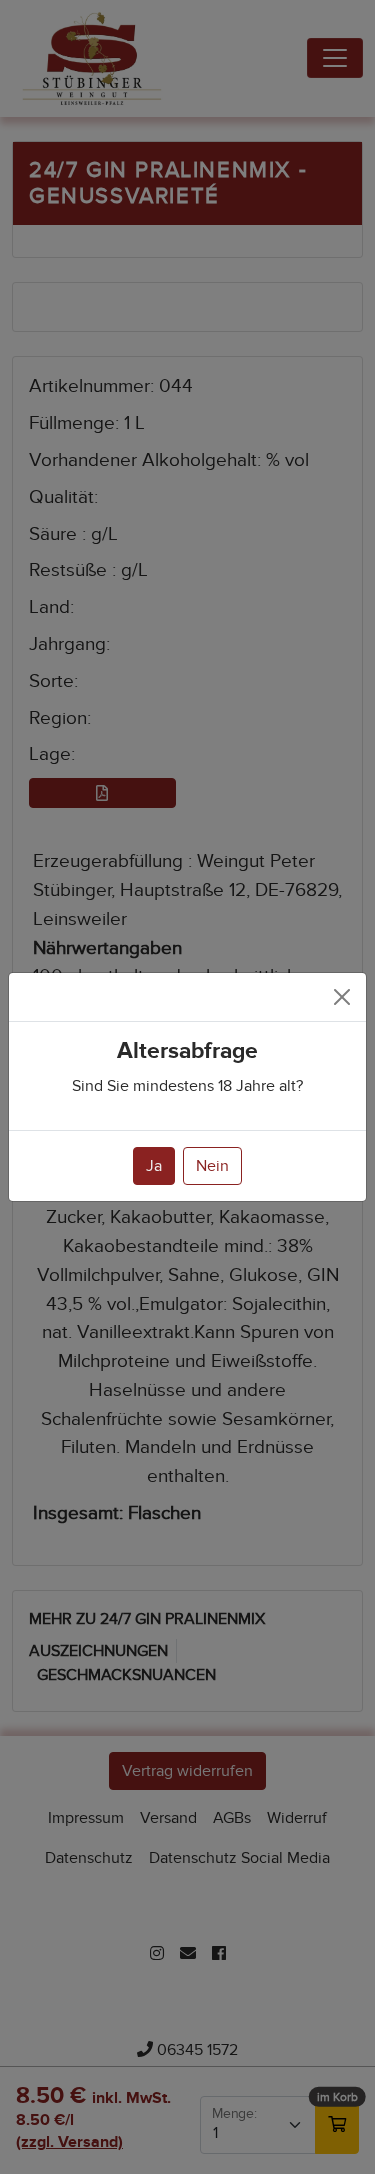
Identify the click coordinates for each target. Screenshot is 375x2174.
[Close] (342, 997)
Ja (154, 1166)
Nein (212, 1166)
